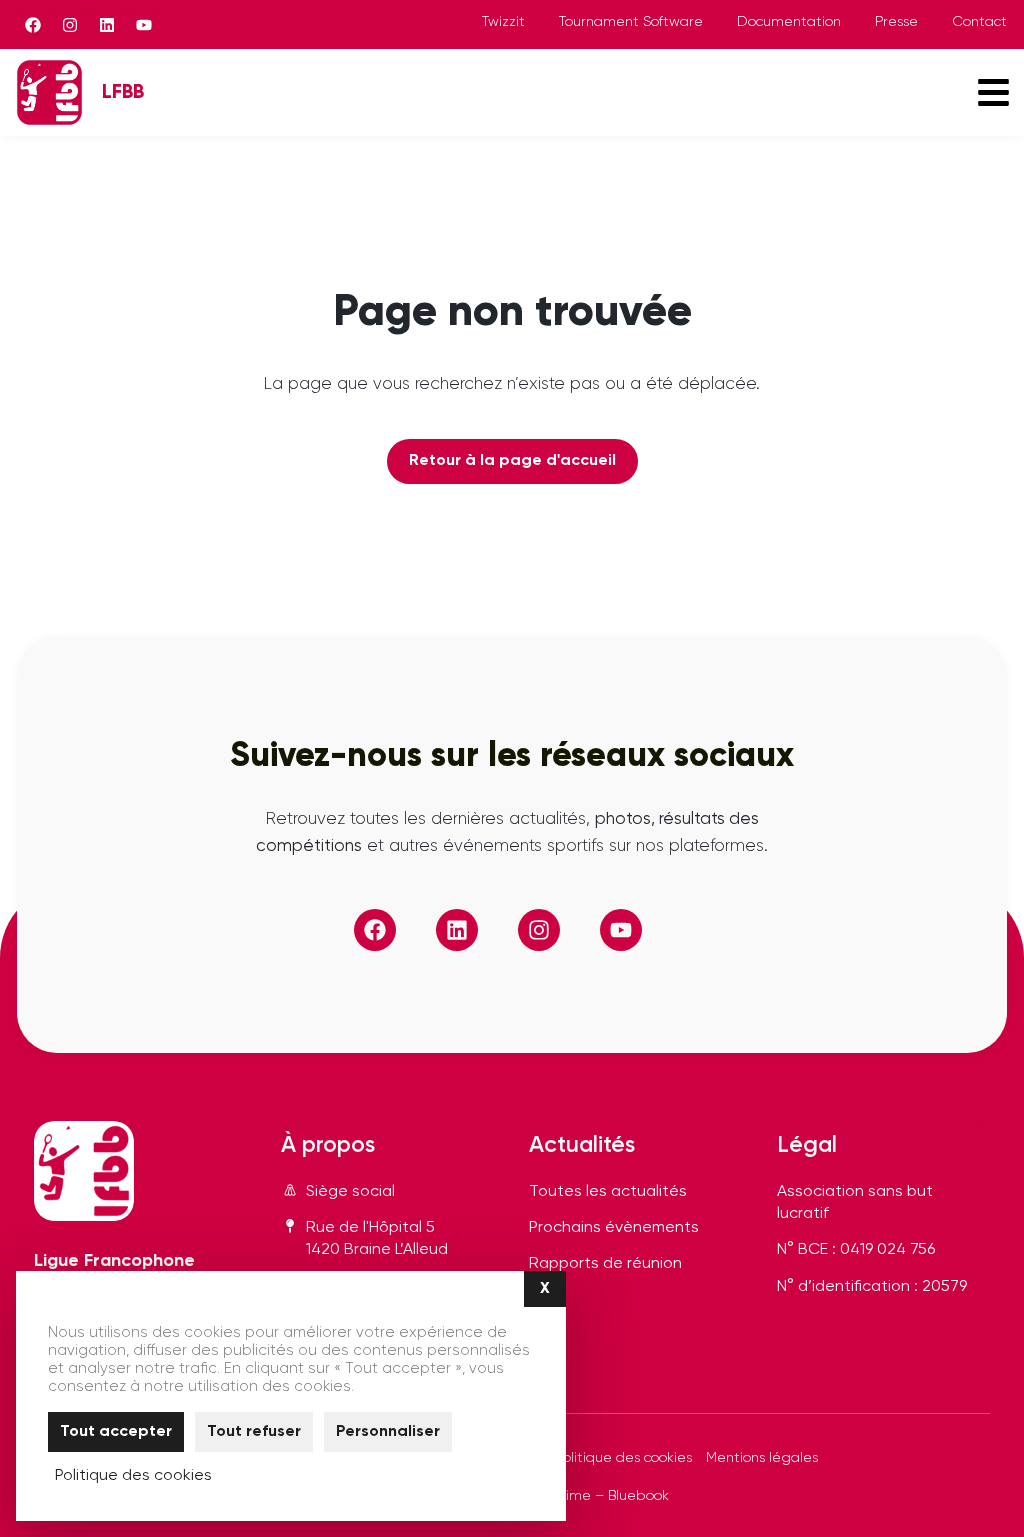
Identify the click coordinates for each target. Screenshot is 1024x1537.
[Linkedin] (107, 25)
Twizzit (503, 22)
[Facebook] (33, 25)
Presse (896, 22)
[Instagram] (70, 25)
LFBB (123, 92)
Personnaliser (388, 1432)
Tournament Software (631, 22)
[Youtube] (144, 25)
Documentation (789, 22)
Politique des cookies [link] (133, 1476)
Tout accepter (116, 1432)
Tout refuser (254, 1432)
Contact (979, 22)
